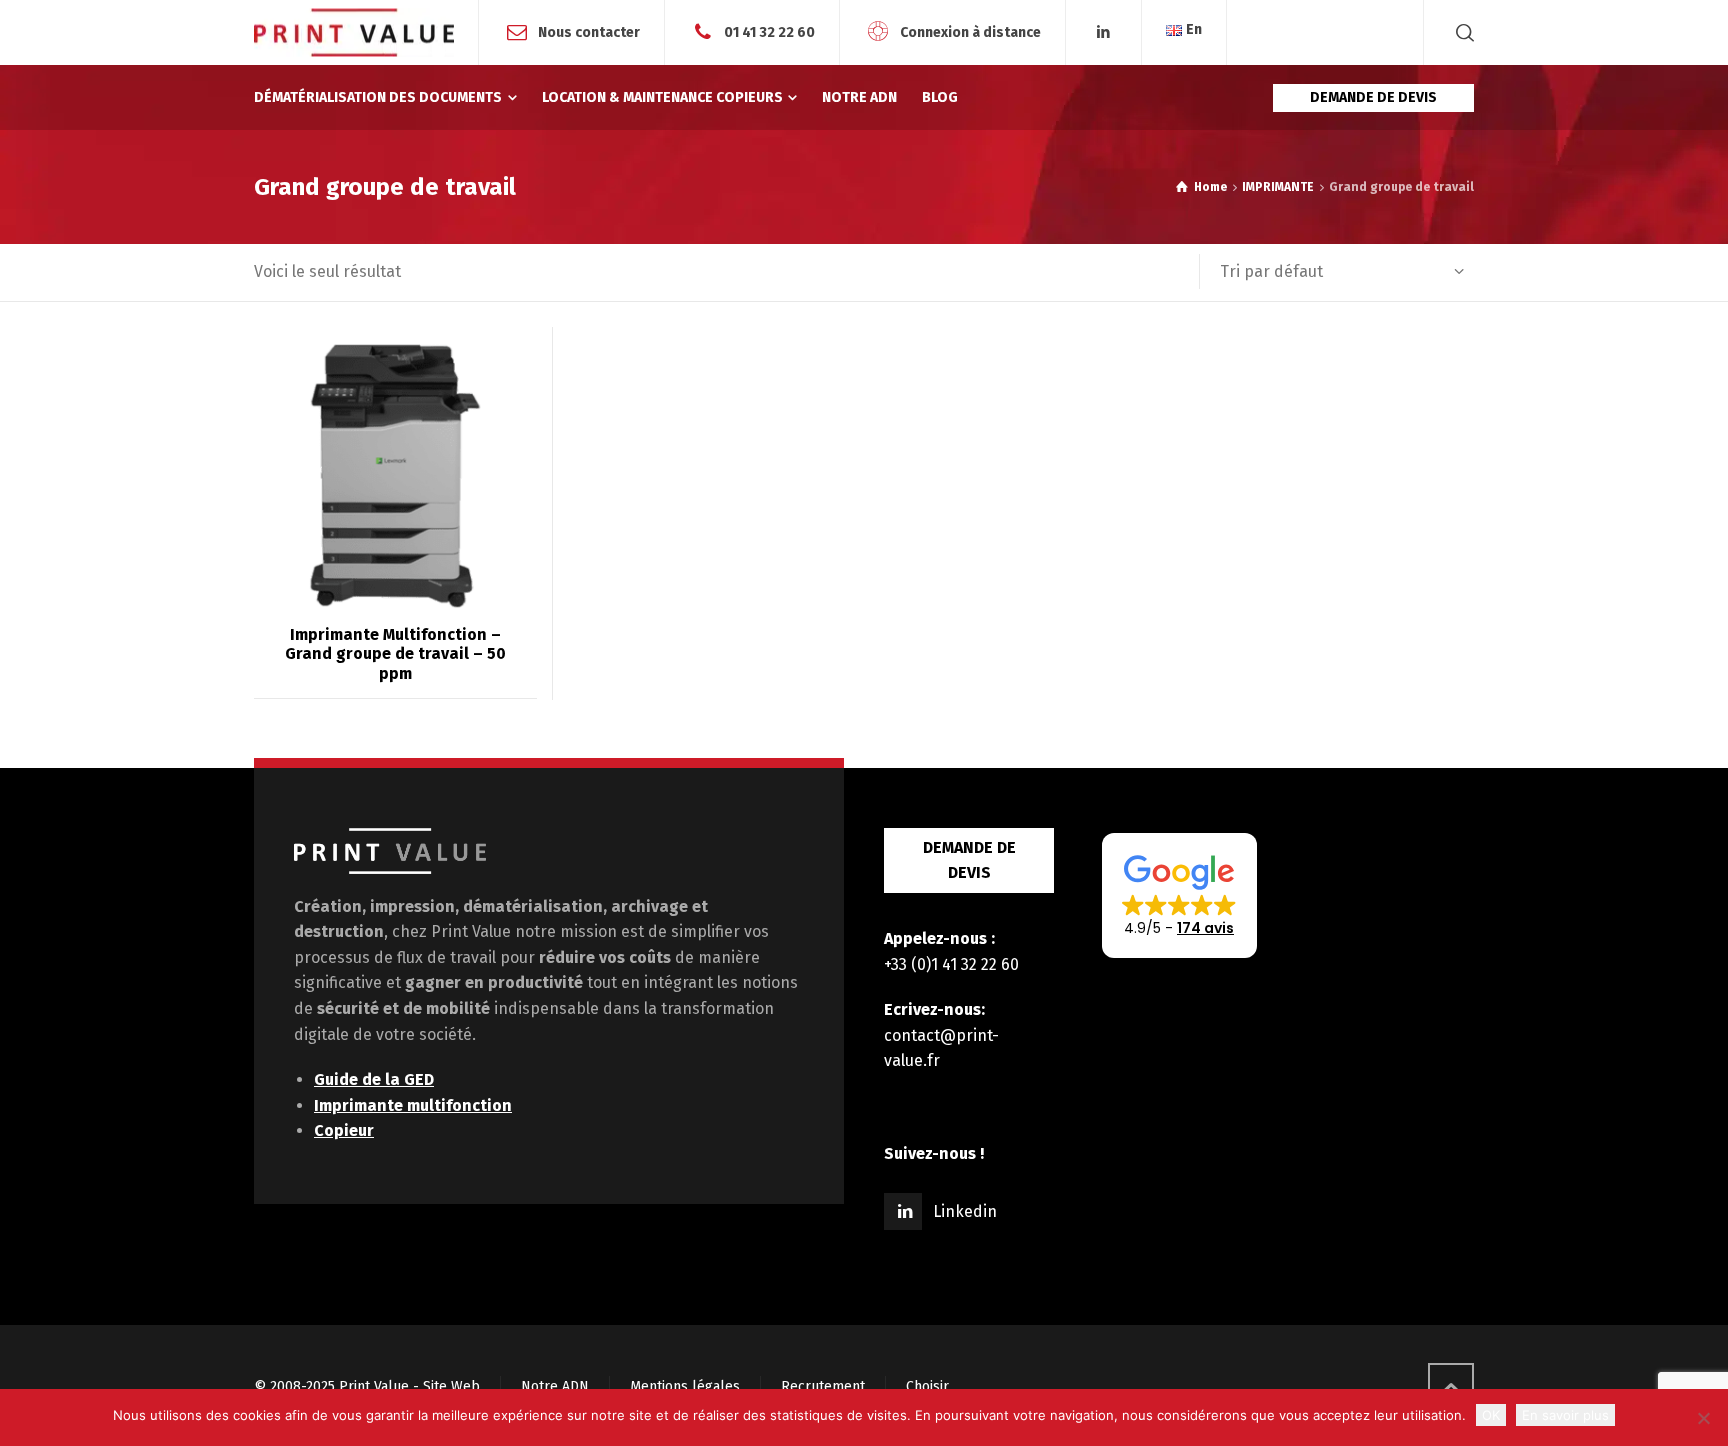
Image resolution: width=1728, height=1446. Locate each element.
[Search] (1461, 32)
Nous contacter (589, 31)
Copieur (344, 1130)
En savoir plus (1565, 1415)
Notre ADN (555, 1386)
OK (1491, 1415)
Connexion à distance (970, 31)
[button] (1179, 896)
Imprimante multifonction (413, 1105)
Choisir (927, 1386)
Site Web (451, 1386)
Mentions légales (685, 1386)
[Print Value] (354, 32)
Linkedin (965, 1211)
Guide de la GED (374, 1079)
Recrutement (823, 1386)
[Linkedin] (1104, 32)
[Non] (1703, 1418)
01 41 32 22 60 (769, 31)
